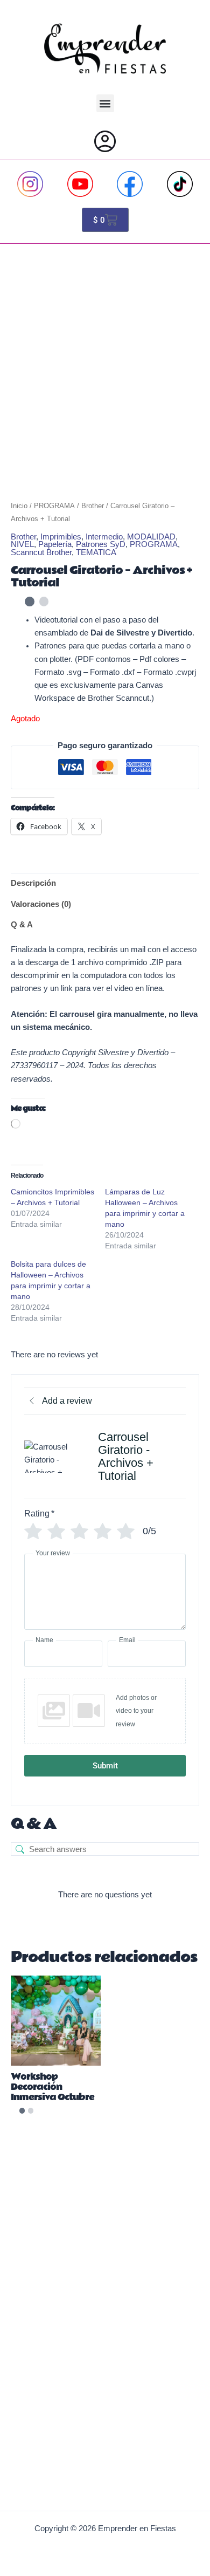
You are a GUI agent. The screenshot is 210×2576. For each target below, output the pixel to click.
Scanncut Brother (41, 552)
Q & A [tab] (22, 925)
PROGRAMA (54, 506)
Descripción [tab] (33, 883)
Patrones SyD (101, 544)
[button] (105, 103)
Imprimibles (61, 537)
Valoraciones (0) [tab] (41, 904)
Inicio (19, 506)
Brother (93, 506)
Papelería (55, 544)
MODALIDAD (151, 537)
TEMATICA (96, 552)
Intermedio (104, 537)
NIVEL (22, 544)
